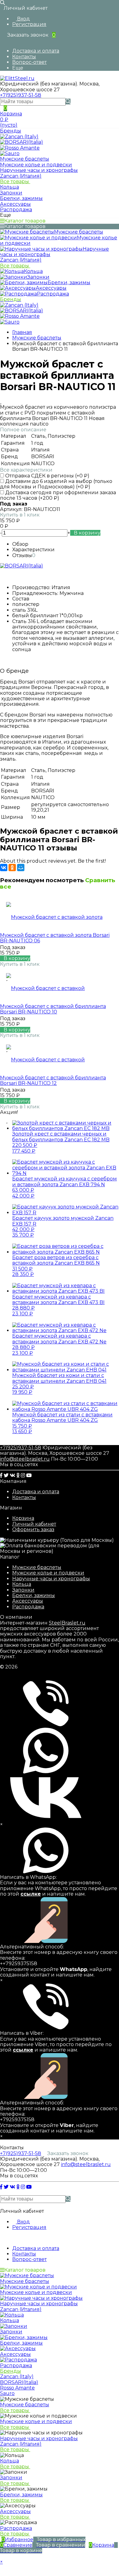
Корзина (23, 1518)
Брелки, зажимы (34, 1595)
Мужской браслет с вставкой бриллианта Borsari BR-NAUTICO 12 (53, 1080)
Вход (23, 19)
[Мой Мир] (21, 868)
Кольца (22, 1584)
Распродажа (28, 1607)
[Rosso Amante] (20, 148)
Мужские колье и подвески (48, 1573)
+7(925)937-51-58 (21, 95)
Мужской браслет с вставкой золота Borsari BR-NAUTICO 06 (55, 938)
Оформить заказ (33, 1529)
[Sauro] (10, 153)
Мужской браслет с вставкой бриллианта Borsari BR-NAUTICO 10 (53, 1009)
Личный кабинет (34, 1524)
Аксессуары (28, 1601)
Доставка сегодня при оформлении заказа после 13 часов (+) (58, 495)
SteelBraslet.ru (67, 1623)
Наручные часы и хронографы (51, 1579)
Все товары (15, 181)
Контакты (24, 57)
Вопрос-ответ (29, 62)
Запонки (23, 1590)
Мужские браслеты (37, 1567)
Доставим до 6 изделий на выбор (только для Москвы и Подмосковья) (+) (56, 484)
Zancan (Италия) (21, 176)
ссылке (31, 1894)
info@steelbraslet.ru (25, 1459)
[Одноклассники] (12, 868)
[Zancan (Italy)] (19, 137)
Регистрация (29, 24)
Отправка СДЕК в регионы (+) (47, 476)
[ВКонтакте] (4, 868)
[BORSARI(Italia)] (22, 142)
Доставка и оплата (36, 51)
